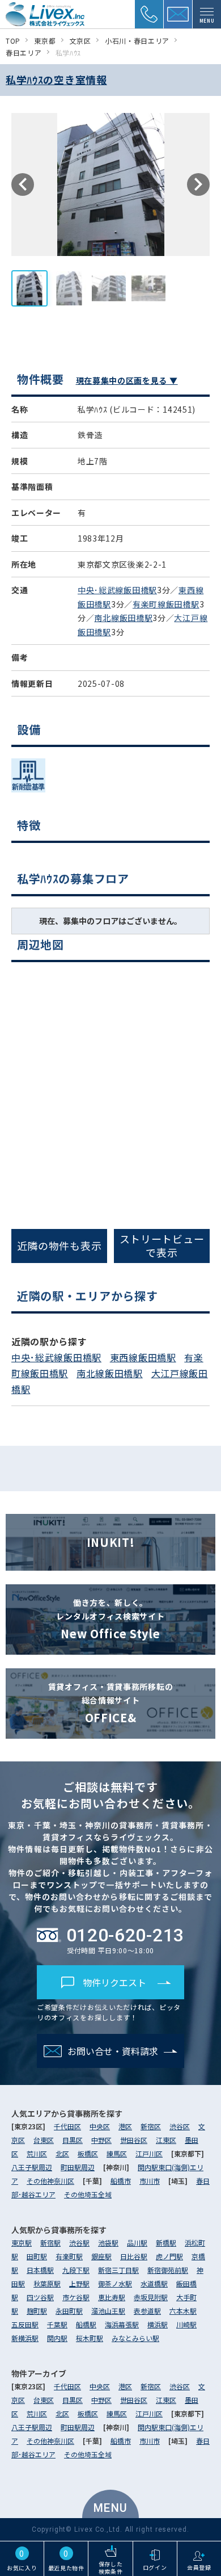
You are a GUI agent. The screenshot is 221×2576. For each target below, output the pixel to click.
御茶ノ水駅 (115, 2283)
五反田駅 (25, 2324)
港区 (125, 2126)
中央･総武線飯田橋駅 (117, 590)
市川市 (150, 2181)
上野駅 (79, 2283)
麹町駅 (37, 2311)
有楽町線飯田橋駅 (166, 604)
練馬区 (117, 2153)
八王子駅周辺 (32, 2167)
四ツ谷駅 (40, 2297)
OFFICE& (111, 1703)
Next (198, 184)
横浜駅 (158, 2324)
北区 (62, 2153)
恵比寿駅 (112, 2297)
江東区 (166, 2140)
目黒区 (73, 2140)
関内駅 (57, 2338)
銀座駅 (101, 2256)
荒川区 (37, 2153)
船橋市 (121, 2181)
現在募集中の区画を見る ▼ (127, 380)
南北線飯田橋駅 (123, 618)
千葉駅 (57, 2324)
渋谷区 (180, 2126)
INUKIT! (111, 1542)
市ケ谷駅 (76, 2297)
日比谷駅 (134, 2256)
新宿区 (151, 2126)
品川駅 (137, 2243)
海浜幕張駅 (122, 2324)
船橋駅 (86, 2324)
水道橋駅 (154, 2283)
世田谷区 (134, 2140)
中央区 (100, 2126)
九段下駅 (76, 2270)
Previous (23, 184)
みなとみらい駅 (135, 2338)
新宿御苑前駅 (168, 2270)
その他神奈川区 (50, 2181)
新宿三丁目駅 (118, 2270)
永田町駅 (69, 2311)
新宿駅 (50, 2243)
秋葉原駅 (47, 2283)
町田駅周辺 (78, 2167)
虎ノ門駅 (169, 2256)
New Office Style (110, 1619)
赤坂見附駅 (151, 2297)
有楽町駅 (69, 2256)
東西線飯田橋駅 (143, 1357)
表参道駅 (147, 2311)
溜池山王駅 (108, 2311)
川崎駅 (186, 2324)
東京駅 (22, 2243)
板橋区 (88, 2153)
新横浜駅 (25, 2338)
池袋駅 (108, 2243)
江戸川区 (149, 2153)
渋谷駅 (79, 2243)
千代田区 (67, 2126)
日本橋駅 (40, 2270)
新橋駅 (166, 2243)
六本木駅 (183, 2311)
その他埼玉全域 (88, 2194)
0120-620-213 (125, 1935)
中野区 (101, 2140)
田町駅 (37, 2256)
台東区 (44, 2140)
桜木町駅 (90, 2338)
